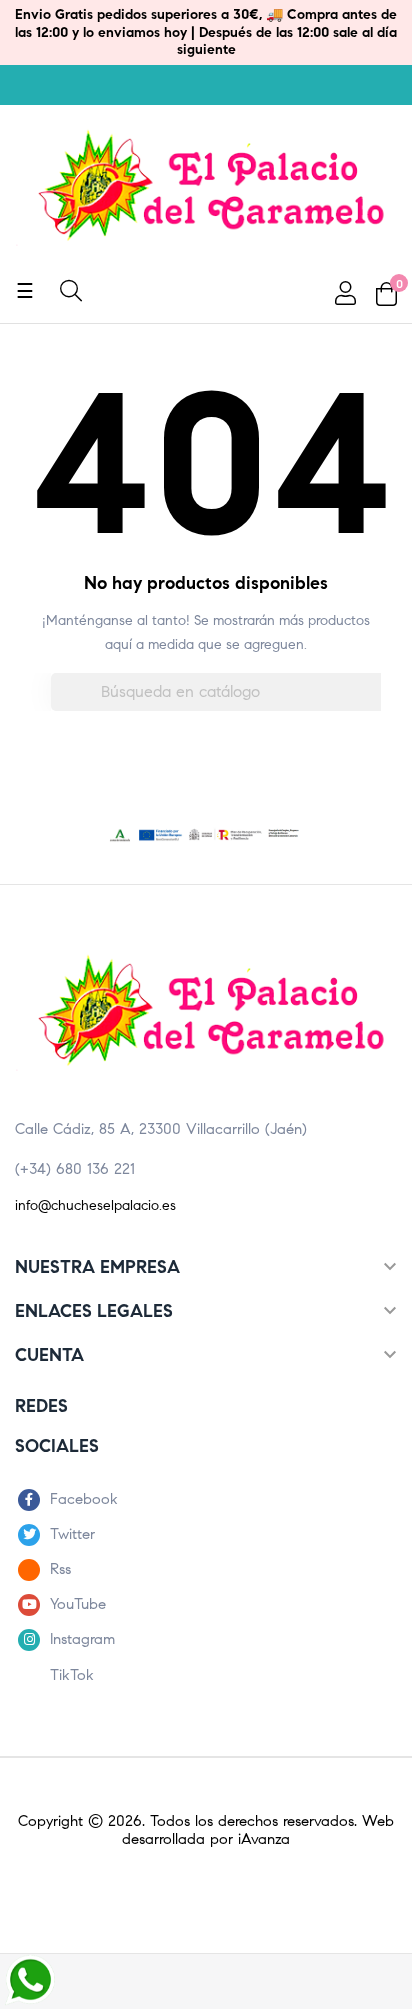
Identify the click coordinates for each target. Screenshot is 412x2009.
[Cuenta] (343, 293)
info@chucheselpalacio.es (95, 1205)
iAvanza (264, 1839)
